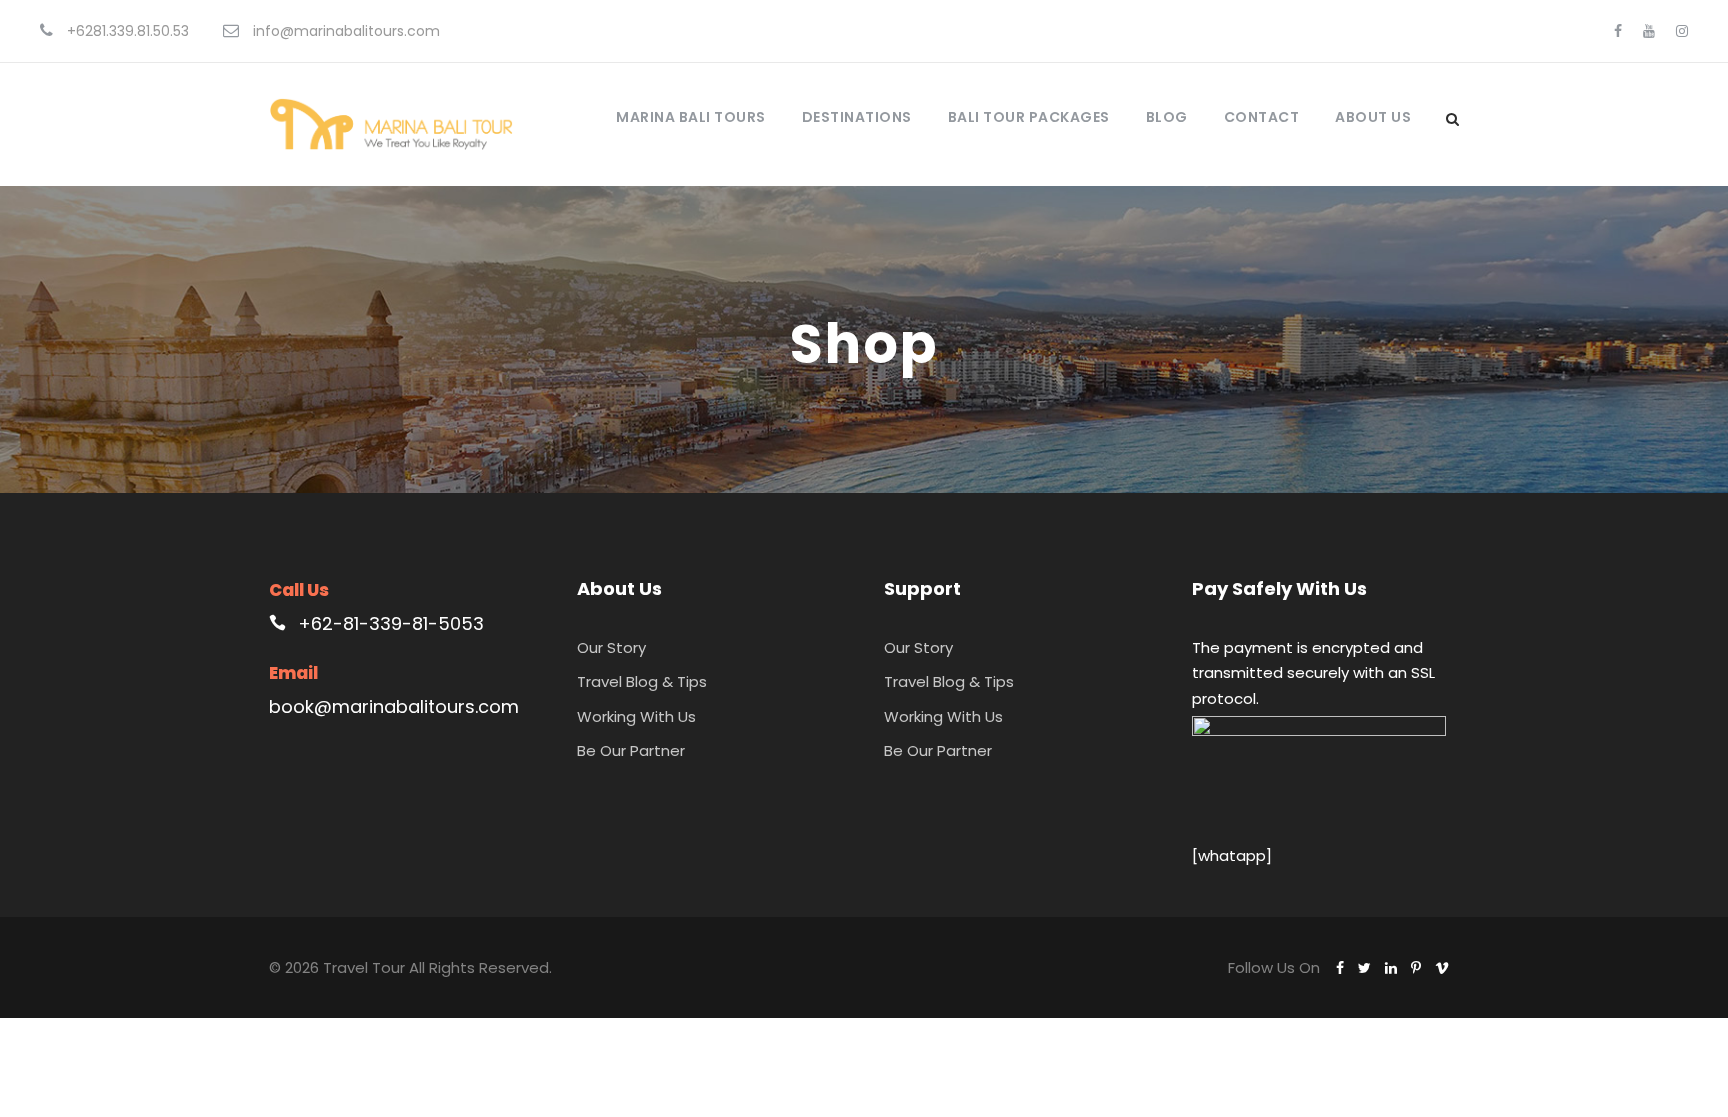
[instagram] (1682, 31)
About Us (1373, 117)
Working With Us (636, 716)
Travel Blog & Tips (642, 681)
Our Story (611, 647)
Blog (1167, 117)
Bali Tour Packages (1029, 117)
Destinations (857, 117)
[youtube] (1649, 31)
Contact (1262, 117)
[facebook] (1618, 31)
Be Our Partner (631, 750)
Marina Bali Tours (691, 117)
